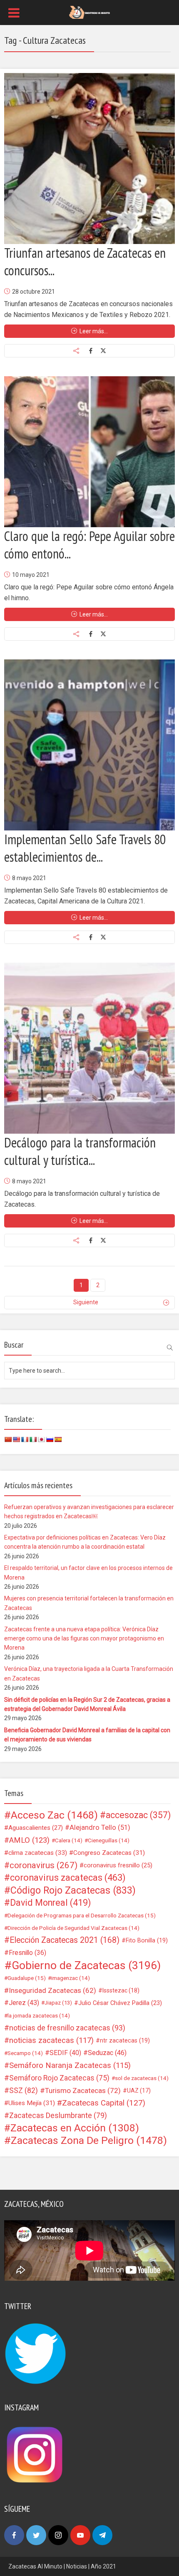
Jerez (24, 2003)
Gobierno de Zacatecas (86, 1965)
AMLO (29, 1840)
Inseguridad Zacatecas (52, 1990)
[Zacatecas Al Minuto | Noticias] (89, 12)
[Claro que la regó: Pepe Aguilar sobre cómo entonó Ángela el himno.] (89, 452)
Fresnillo (27, 1953)
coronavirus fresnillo (118, 1865)
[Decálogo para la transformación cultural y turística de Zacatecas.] (89, 1048)
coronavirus (44, 1865)
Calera (69, 1840)
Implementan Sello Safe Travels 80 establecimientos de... (85, 848)
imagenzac (71, 1978)
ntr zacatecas (125, 2040)
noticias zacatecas (51, 2040)
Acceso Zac (54, 1815)
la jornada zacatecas (39, 2015)
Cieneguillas (109, 1840)
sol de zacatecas (142, 2078)
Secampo (25, 2053)
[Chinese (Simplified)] (8, 1439)
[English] (16, 1439)
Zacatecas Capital (104, 2103)
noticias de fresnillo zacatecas (67, 2028)
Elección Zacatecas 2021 (65, 1940)
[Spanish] (58, 1439)
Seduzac (107, 2053)
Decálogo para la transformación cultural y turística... (80, 1151)
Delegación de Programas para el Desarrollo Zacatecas (82, 1915)
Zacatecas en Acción (75, 2128)
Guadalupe (27, 1978)
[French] (25, 1439)
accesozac (138, 1815)
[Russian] (50, 1439)
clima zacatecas (38, 1853)
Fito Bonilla (147, 1940)
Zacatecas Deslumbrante (58, 2116)
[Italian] (33, 1439)
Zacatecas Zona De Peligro (89, 2141)
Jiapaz (58, 2003)
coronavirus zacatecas (68, 1878)
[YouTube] (80, 2535)
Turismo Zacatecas (83, 2090)
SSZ (24, 2090)
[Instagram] (58, 2535)
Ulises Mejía (32, 2103)
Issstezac (121, 1990)
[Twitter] (36, 2535)
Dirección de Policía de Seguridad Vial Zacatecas (73, 1928)
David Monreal (51, 1903)
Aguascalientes (36, 1828)
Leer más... (94, 331)
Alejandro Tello (100, 1828)
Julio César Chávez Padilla (120, 2003)
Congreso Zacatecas (109, 1853)
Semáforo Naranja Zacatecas (70, 2065)
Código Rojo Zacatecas (73, 1890)
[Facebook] (14, 2535)
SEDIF (65, 2053)
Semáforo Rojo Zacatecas (59, 2078)
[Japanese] (41, 1439)
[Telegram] (102, 2535)
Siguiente (86, 1302)
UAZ (139, 2090)
